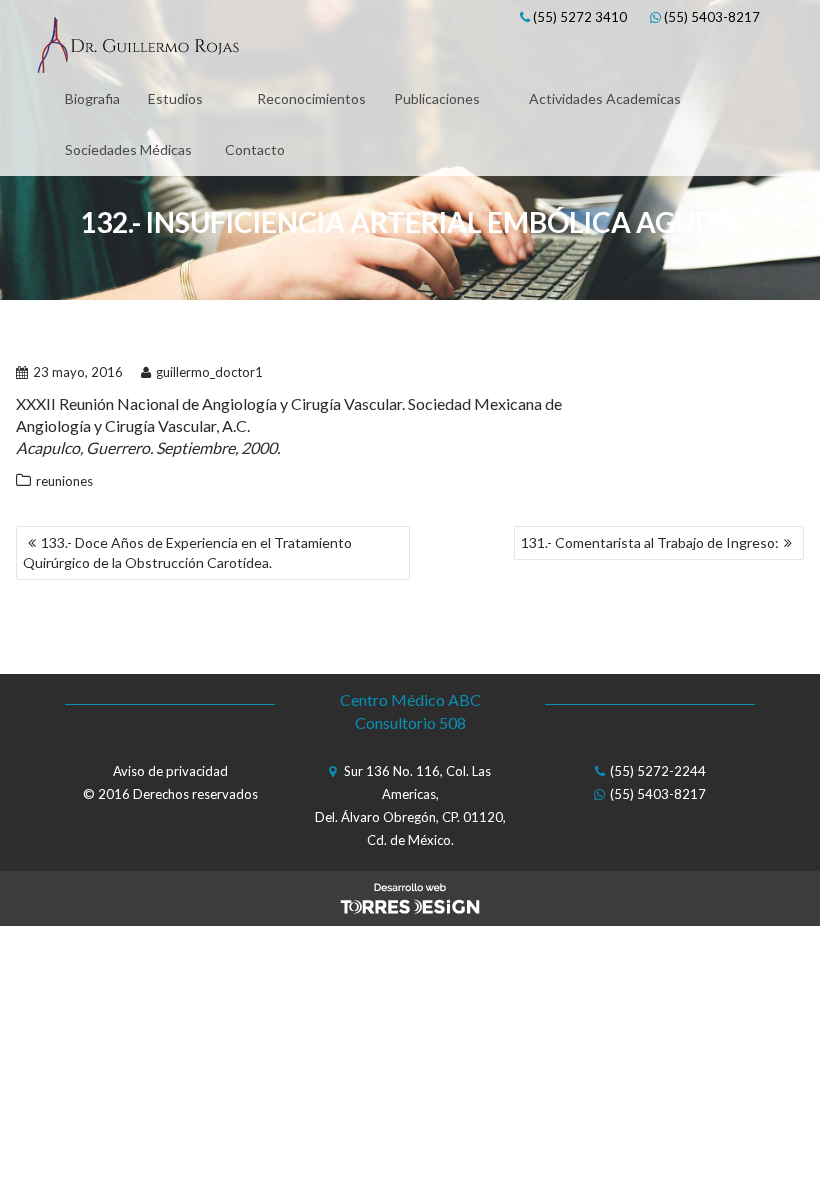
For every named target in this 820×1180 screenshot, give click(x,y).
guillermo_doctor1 (209, 372)
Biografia (92, 98)
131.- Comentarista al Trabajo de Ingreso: (650, 542)
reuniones (64, 481)
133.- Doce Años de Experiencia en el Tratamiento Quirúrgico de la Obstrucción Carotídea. (187, 552)
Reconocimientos (311, 98)
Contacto (255, 149)
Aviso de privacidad (170, 771)
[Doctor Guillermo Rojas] (137, 48)
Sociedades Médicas (128, 149)
